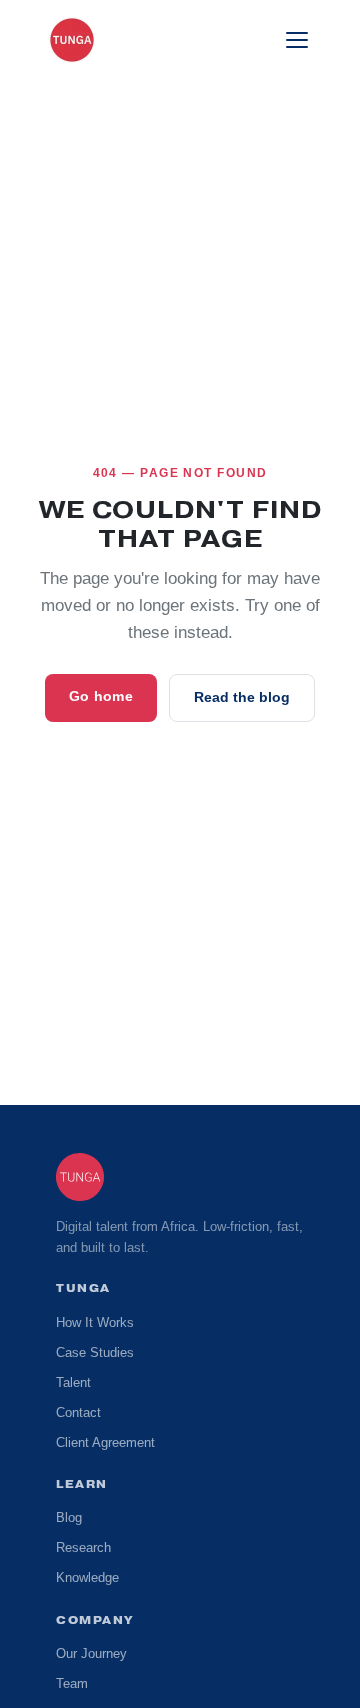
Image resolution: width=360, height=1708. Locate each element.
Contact (79, 1413)
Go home (103, 696)
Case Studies (93, 1353)
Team (72, 1684)
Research (82, 1548)
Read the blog (241, 697)
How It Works (96, 1323)
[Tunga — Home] (72, 40)
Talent (74, 1383)
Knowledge (88, 1578)
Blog (69, 1518)
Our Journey (92, 1654)
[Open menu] (297, 40)
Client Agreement (107, 1443)
